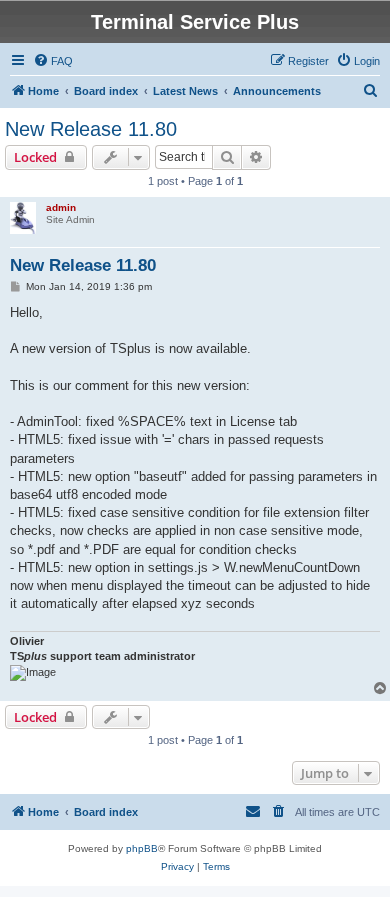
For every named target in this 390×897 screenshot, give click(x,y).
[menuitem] (53, 61)
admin (61, 207)
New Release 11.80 (91, 129)
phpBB (142, 848)
